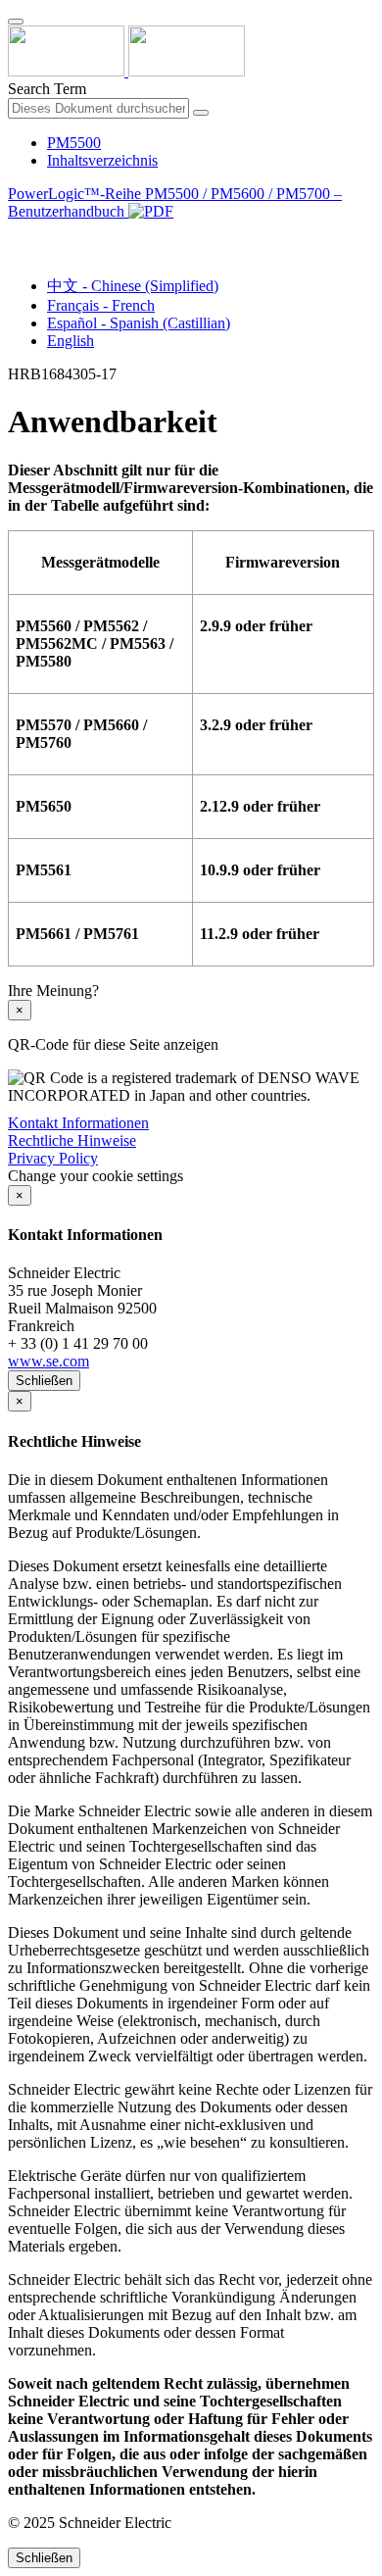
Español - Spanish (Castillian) (139, 323)
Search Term (47, 89)
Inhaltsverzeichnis (102, 160)
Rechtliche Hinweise (72, 1140)
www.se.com (48, 1361)
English (71, 341)
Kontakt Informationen (78, 1123)
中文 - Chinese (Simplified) (133, 286)
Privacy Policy (53, 1158)
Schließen (44, 1381)
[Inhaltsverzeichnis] (16, 234)
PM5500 (74, 143)
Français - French (101, 305)
